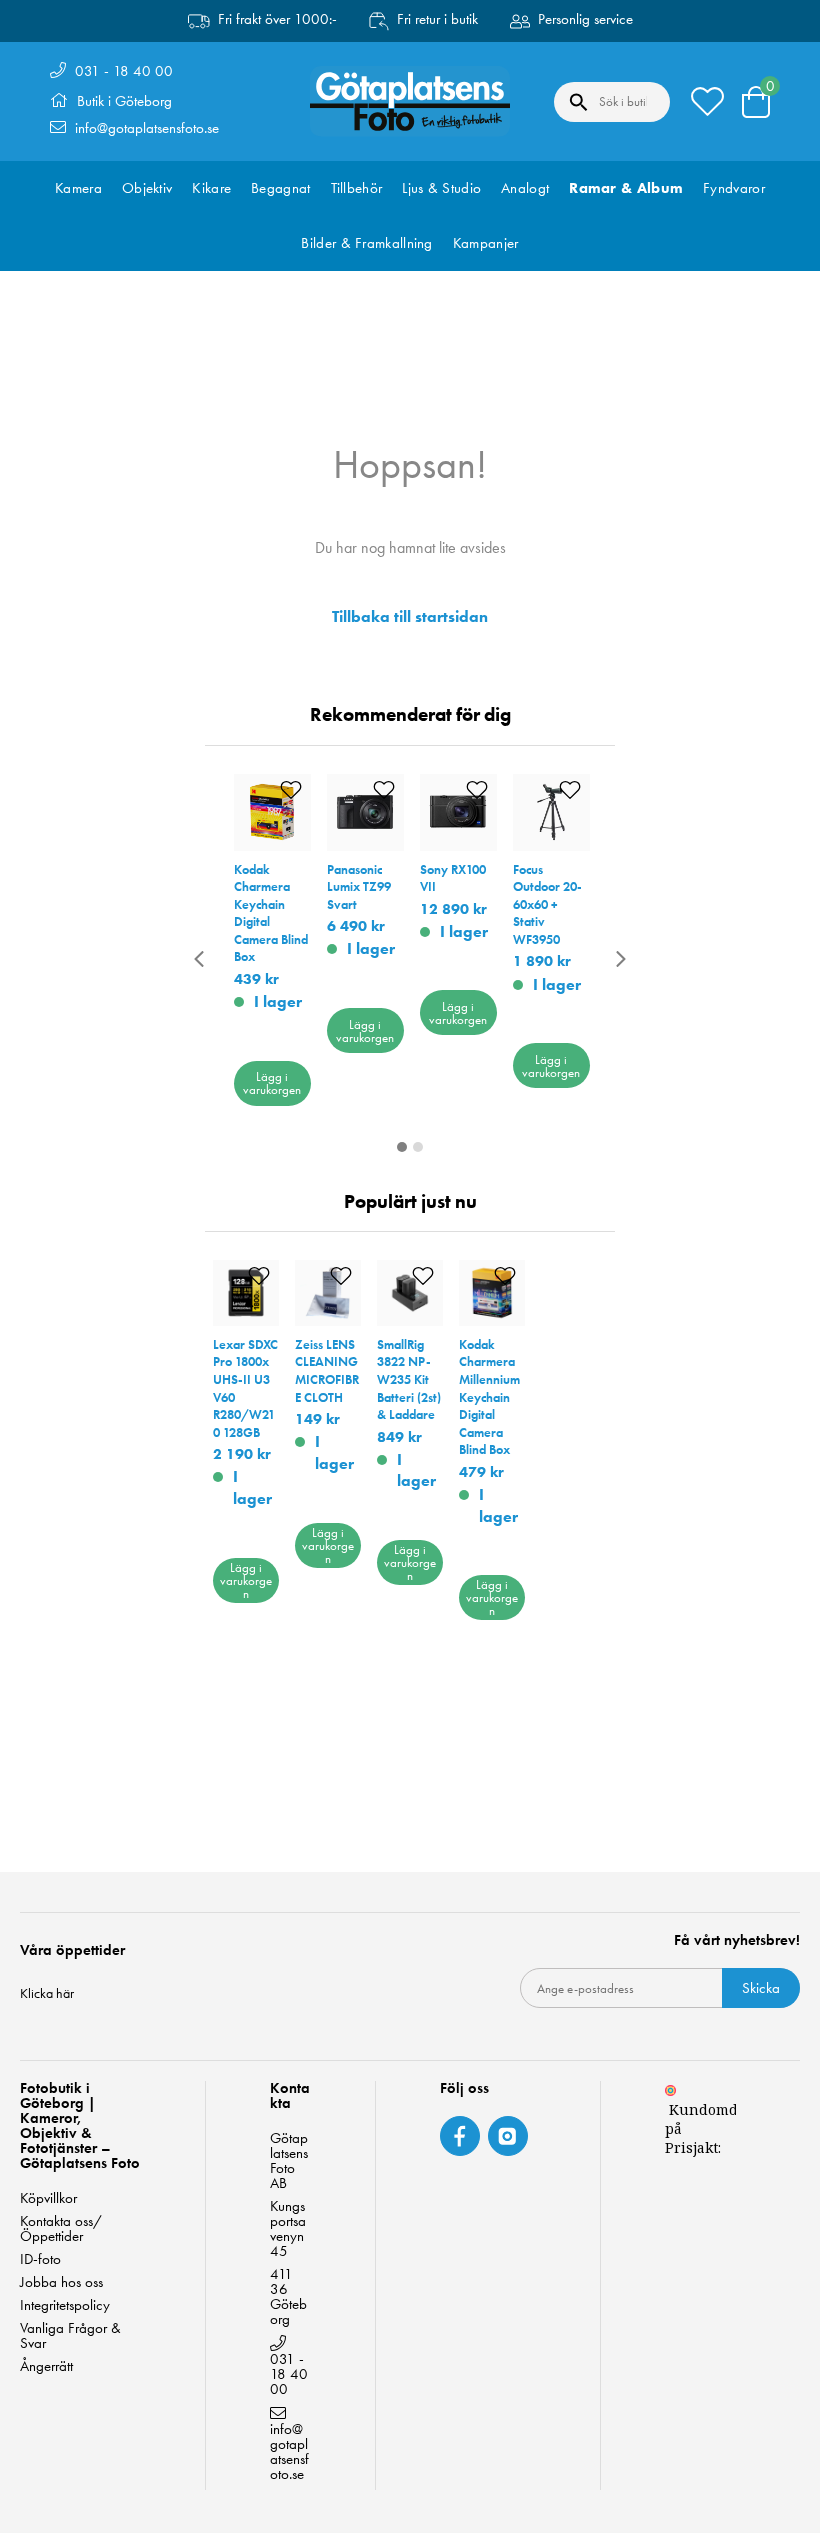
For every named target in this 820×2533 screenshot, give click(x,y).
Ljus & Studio (441, 188)
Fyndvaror (734, 188)
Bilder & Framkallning (366, 243)
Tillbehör (357, 188)
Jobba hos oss (61, 2282)
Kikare (211, 188)
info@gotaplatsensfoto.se (147, 128)
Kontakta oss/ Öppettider (61, 2229)
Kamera (78, 188)
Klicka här (47, 1993)
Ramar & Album (626, 188)
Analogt (525, 188)
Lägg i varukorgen (272, 1083)
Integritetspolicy (65, 2305)
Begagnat (280, 188)
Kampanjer (486, 243)
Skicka (761, 1988)
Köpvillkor (48, 2198)
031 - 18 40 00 (124, 71)
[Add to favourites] (291, 790)
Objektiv (147, 188)
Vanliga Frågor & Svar (70, 2336)
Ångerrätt (46, 2366)
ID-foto (40, 2259)
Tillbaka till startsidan (410, 617)
